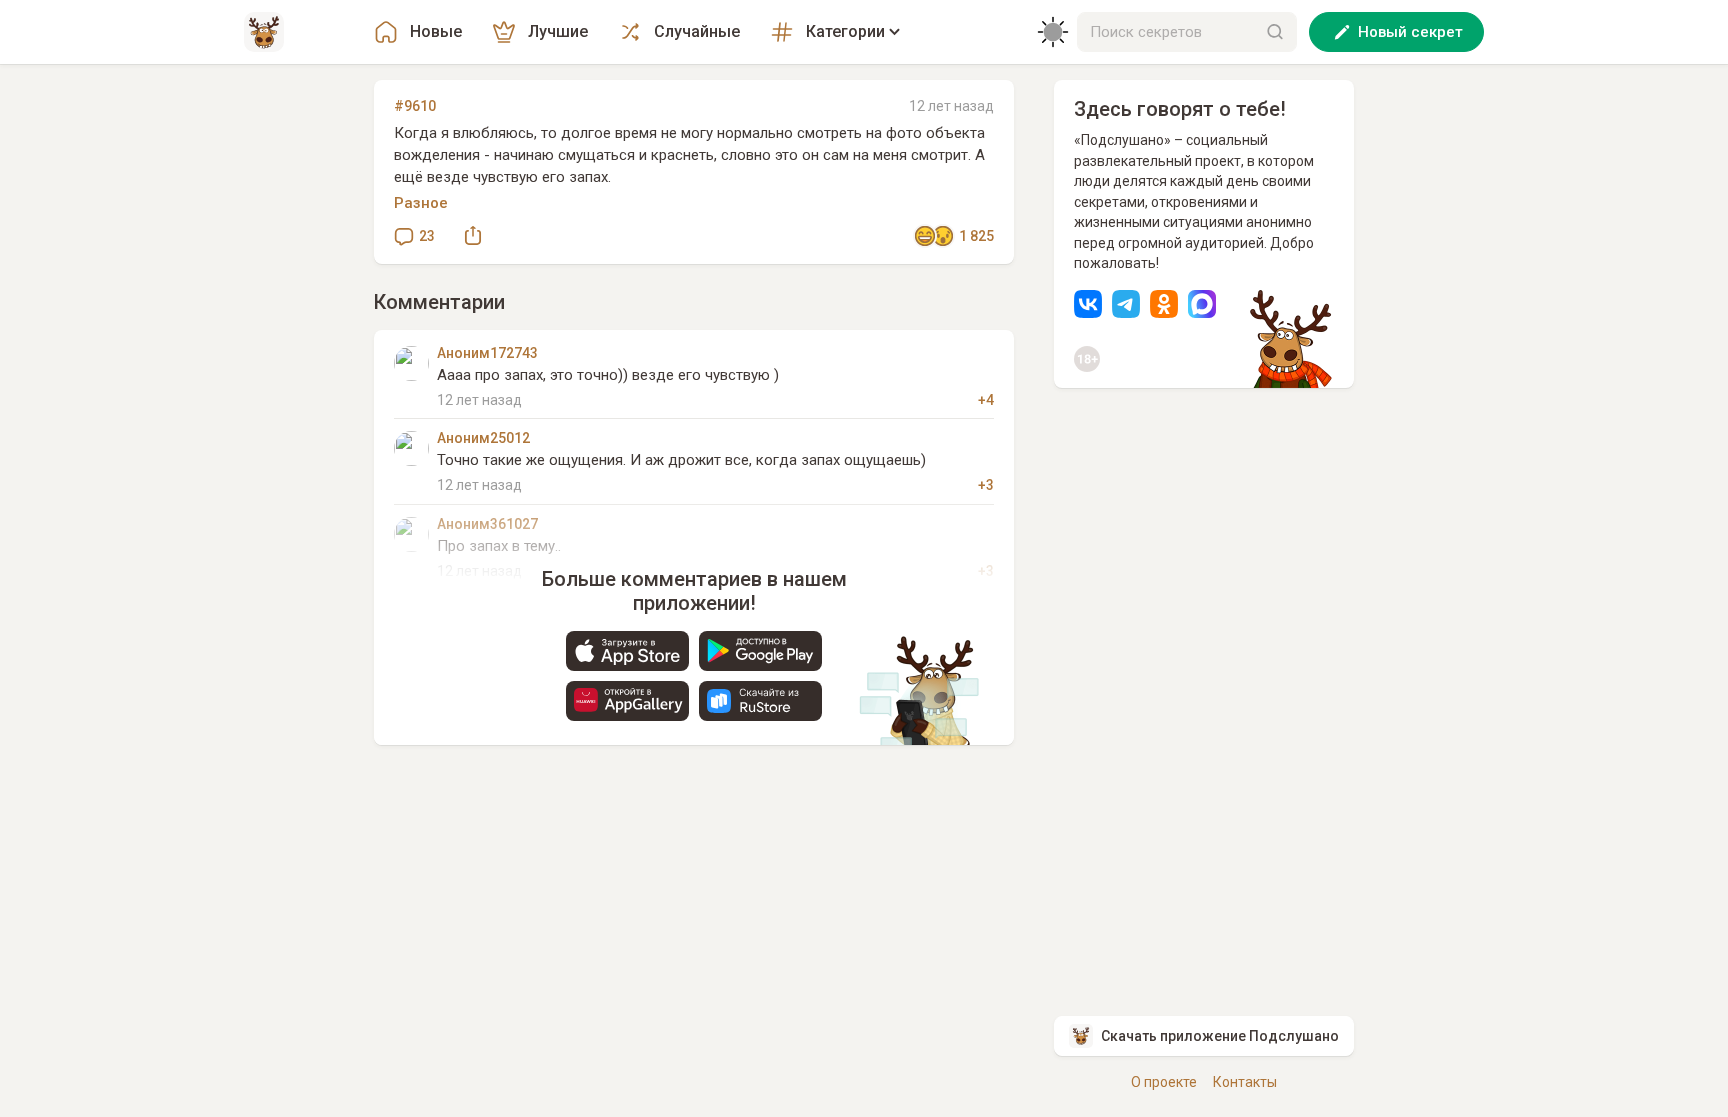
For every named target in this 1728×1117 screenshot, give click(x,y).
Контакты (1245, 1082)
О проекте (1164, 1082)
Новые (436, 31)
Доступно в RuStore (760, 701)
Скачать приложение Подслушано (1220, 1036)
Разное (421, 203)
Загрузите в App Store (627, 651)
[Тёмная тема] (1053, 32)
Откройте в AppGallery (627, 701)
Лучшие (558, 31)
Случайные (697, 31)
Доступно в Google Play (760, 651)
